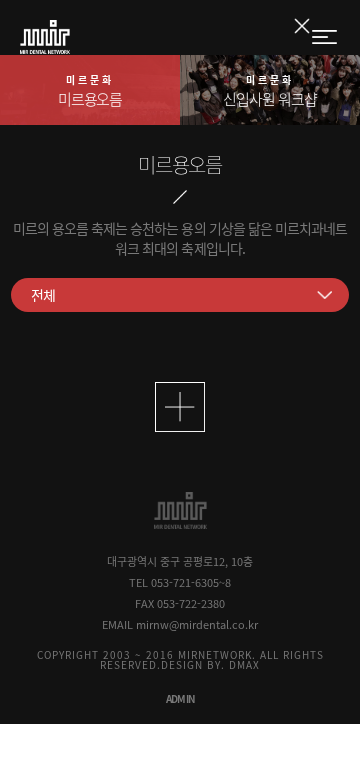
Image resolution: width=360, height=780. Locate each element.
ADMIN (180, 698)
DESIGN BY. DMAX (210, 664)
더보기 (180, 407)
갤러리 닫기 (302, 26)
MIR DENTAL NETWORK (45, 37)
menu (326, 38)
